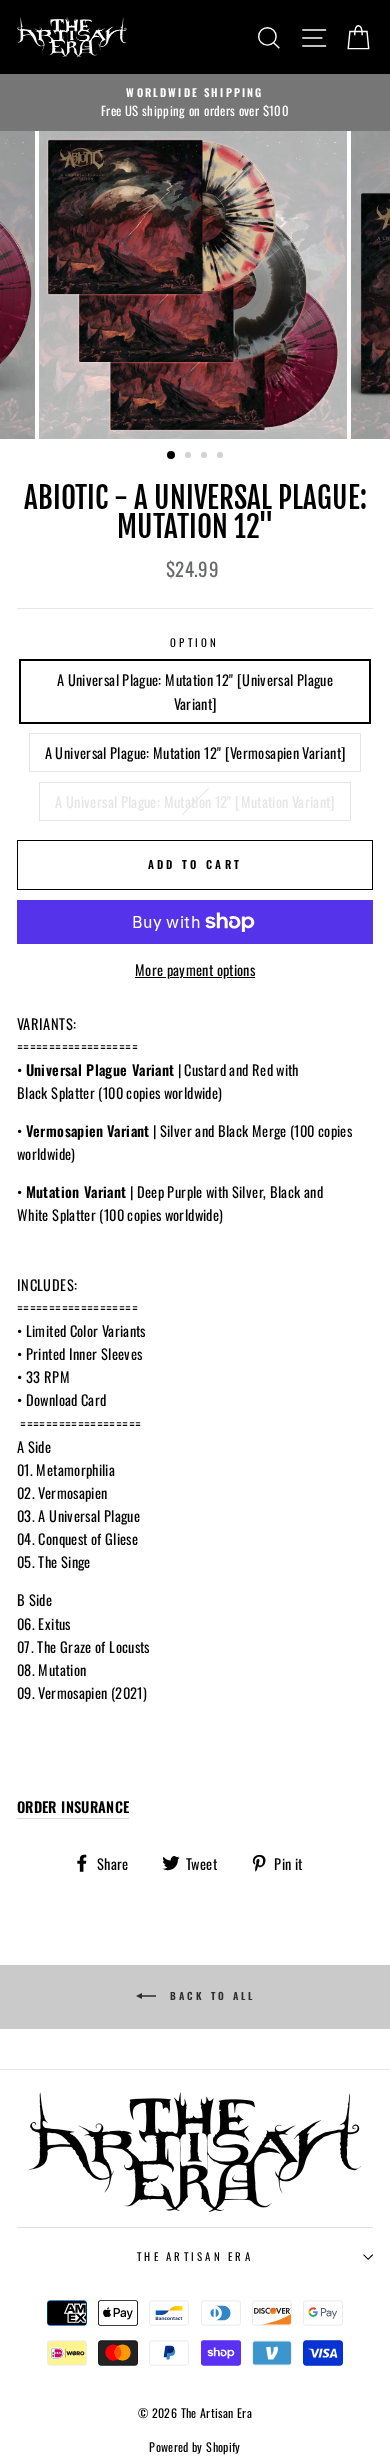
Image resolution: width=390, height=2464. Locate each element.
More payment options (195, 969)
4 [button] (222, 457)
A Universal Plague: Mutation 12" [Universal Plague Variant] (195, 691)
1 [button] (172, 456)
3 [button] (206, 457)
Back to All (209, 1995)
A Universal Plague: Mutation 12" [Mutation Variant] (194, 801)
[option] (195, 103)
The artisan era (195, 2256)
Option (195, 642)
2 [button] (190, 457)
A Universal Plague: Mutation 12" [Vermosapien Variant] (195, 752)
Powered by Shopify (195, 2446)
